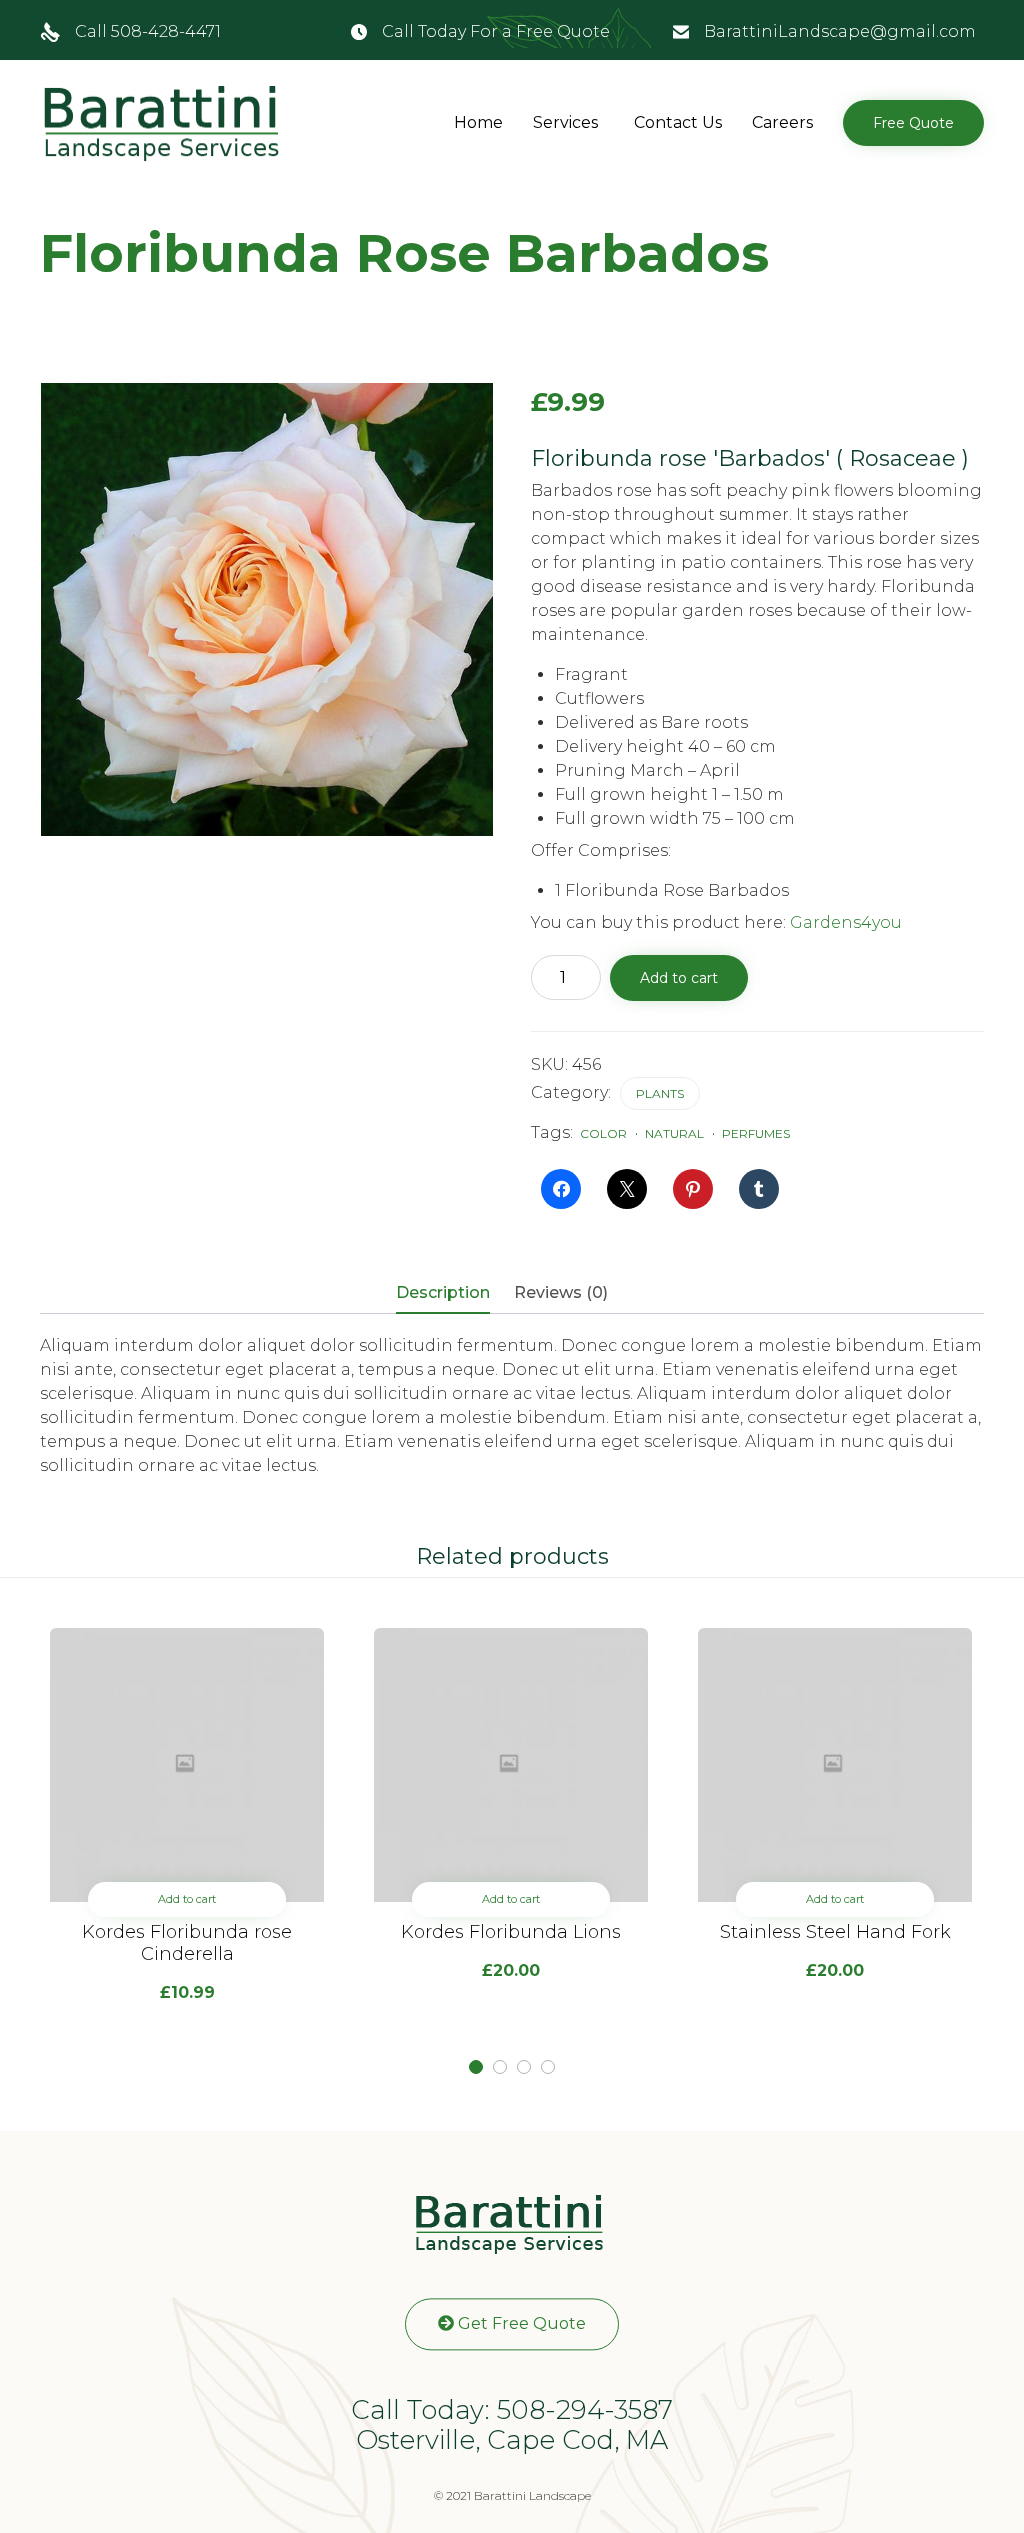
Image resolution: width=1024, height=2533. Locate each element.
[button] (913, 123)
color (603, 1133)
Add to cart (679, 978)
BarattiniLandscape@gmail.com (840, 31)
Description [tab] (443, 1292)
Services (565, 122)
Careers (782, 122)
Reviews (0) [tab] (561, 1292)
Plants (660, 1093)
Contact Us (678, 122)
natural (674, 1133)
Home (478, 122)
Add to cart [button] (187, 1899)
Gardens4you (846, 922)
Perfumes (756, 1133)
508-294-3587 (585, 2410)
